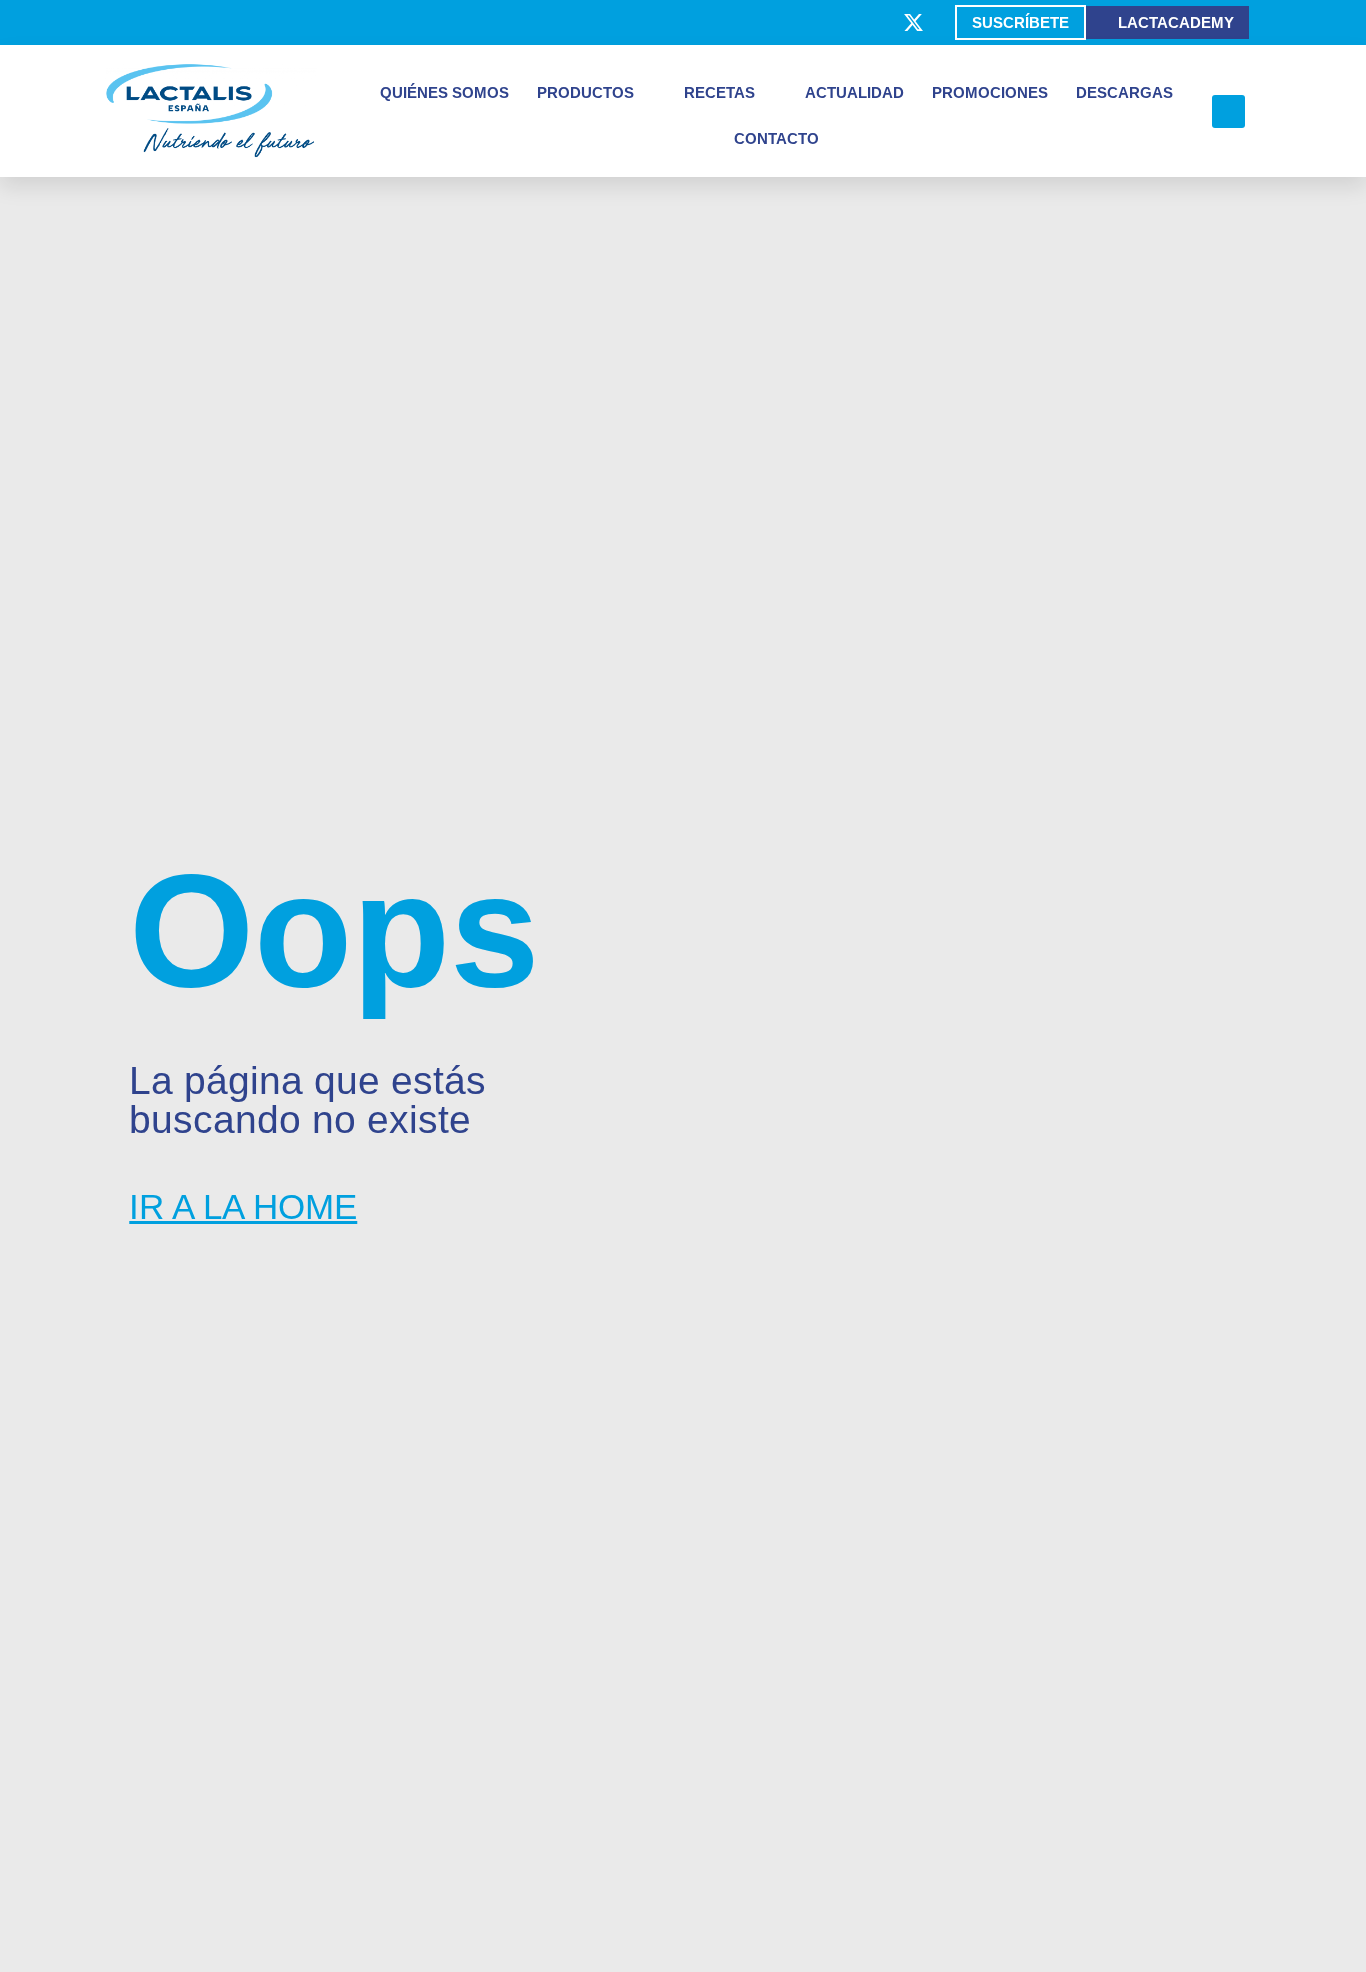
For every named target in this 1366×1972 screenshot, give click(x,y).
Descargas (1124, 92)
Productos (585, 92)
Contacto (776, 138)
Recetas (719, 92)
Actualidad (854, 92)
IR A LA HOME (243, 1206)
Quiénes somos (444, 92)
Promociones (990, 92)
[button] (1228, 111)
